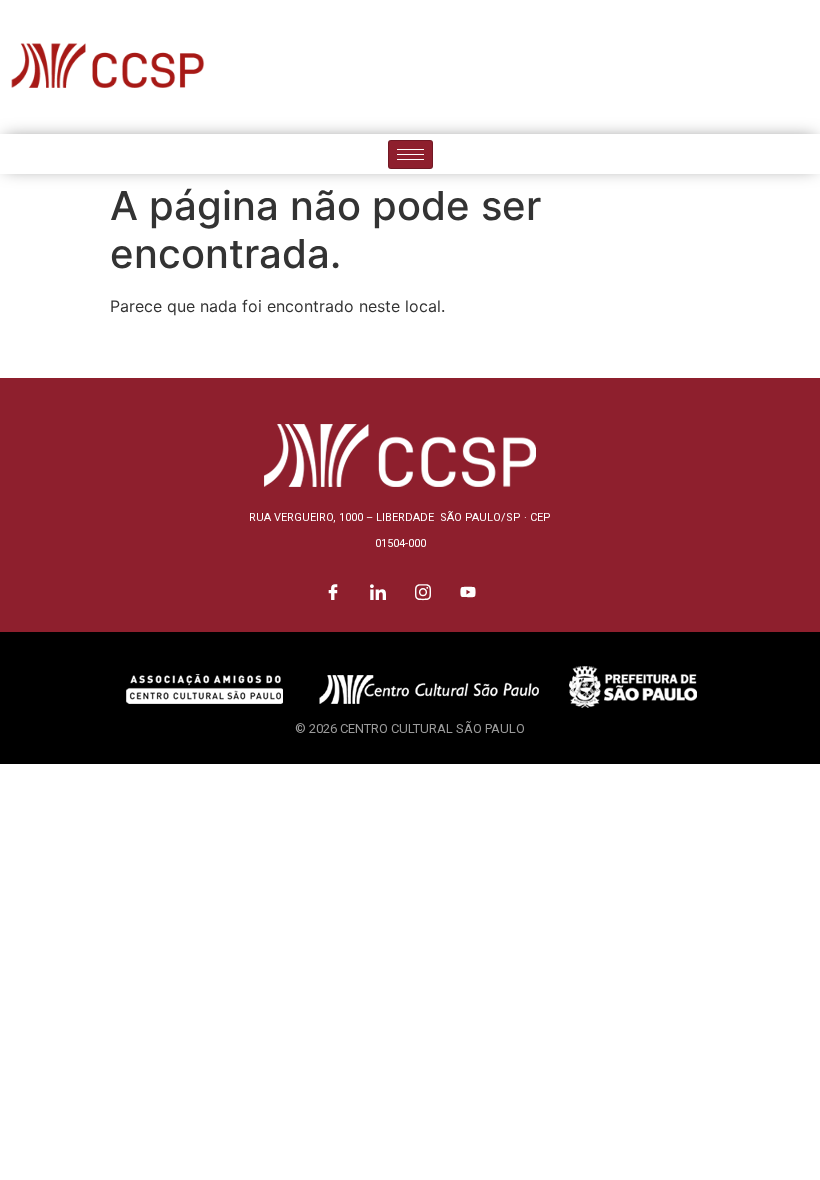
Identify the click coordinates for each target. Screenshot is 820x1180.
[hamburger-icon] (410, 154)
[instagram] (755, 67)
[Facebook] (665, 67)
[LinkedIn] (710, 67)
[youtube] (800, 67)
